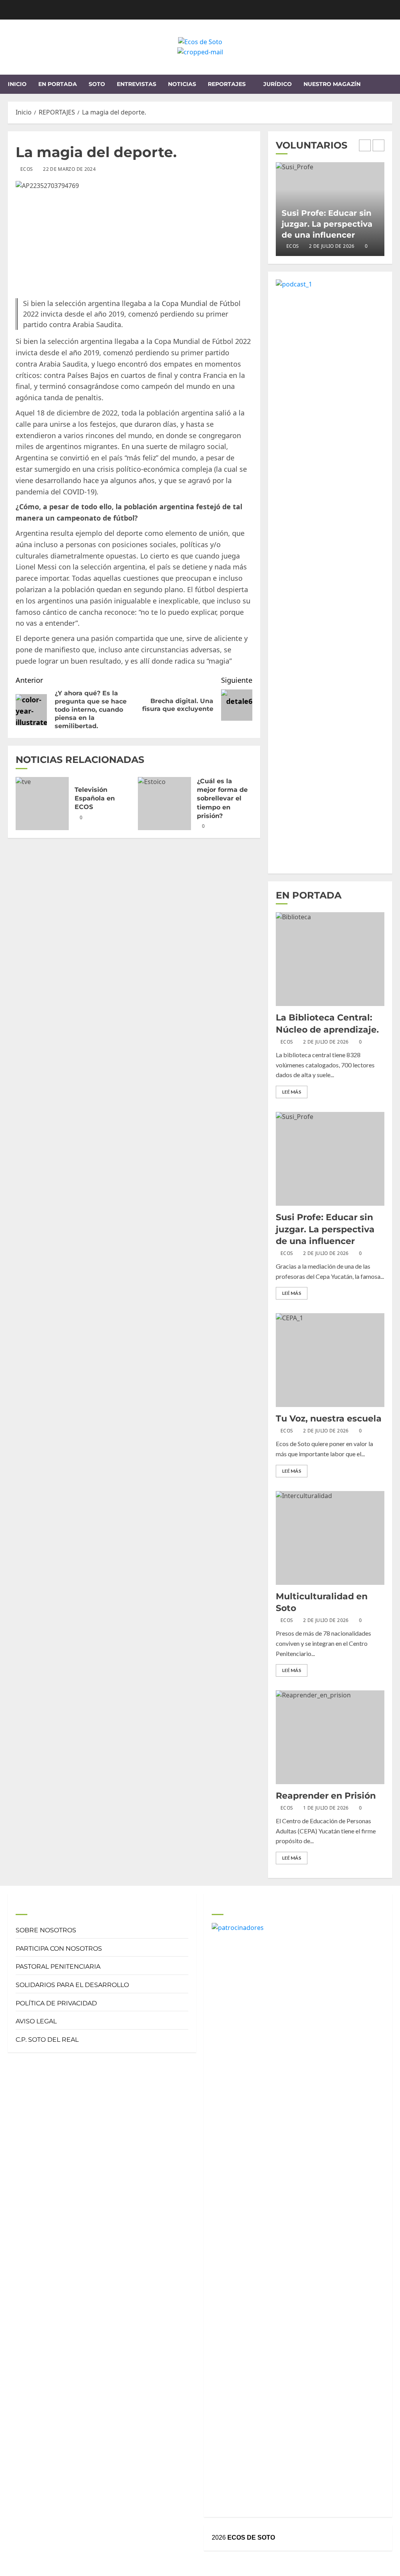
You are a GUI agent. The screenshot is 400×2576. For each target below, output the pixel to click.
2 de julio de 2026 (332, 246)
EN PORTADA (58, 84)
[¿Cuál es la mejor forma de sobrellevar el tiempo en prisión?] (164, 804)
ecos (27, 169)
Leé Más (292, 1092)
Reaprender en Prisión (326, 1796)
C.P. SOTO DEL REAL (47, 2040)
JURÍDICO (278, 84)
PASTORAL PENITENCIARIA (58, 1966)
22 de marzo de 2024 (69, 169)
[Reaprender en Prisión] (330, 1737)
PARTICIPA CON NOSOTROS (59, 1949)
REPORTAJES (227, 84)
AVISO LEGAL (36, 2021)
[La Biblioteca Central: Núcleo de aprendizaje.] (330, 959)
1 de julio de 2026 (326, 1808)
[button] (387, 84)
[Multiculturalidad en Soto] (330, 1538)
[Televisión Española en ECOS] (42, 804)
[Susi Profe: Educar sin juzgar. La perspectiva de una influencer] (330, 1159)
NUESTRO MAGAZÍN (332, 84)
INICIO (17, 84)
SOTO (97, 84)
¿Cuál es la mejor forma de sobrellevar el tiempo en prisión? (222, 799)
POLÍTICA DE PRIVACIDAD (56, 2003)
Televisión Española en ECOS (95, 798)
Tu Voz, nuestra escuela (329, 1419)
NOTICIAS (182, 84)
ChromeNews (179, 2567)
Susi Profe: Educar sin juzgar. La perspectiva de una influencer (327, 224)
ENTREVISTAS (137, 84)
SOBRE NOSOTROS (46, 1930)
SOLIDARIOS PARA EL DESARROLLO (72, 1985)
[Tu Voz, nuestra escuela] (330, 1360)
